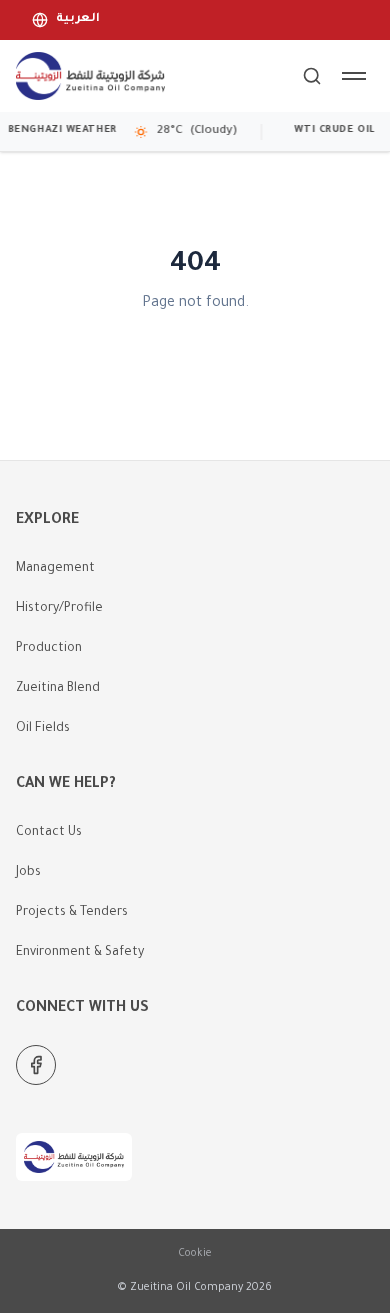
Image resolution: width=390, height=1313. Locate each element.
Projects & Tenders (72, 913)
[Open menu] (354, 76)
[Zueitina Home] (90, 76)
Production (49, 649)
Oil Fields (43, 729)
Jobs (28, 873)
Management (55, 569)
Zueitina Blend (58, 689)
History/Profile (59, 609)
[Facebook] (36, 1065)
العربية (78, 19)
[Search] (312, 76)
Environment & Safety (80, 953)
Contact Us (49, 833)
